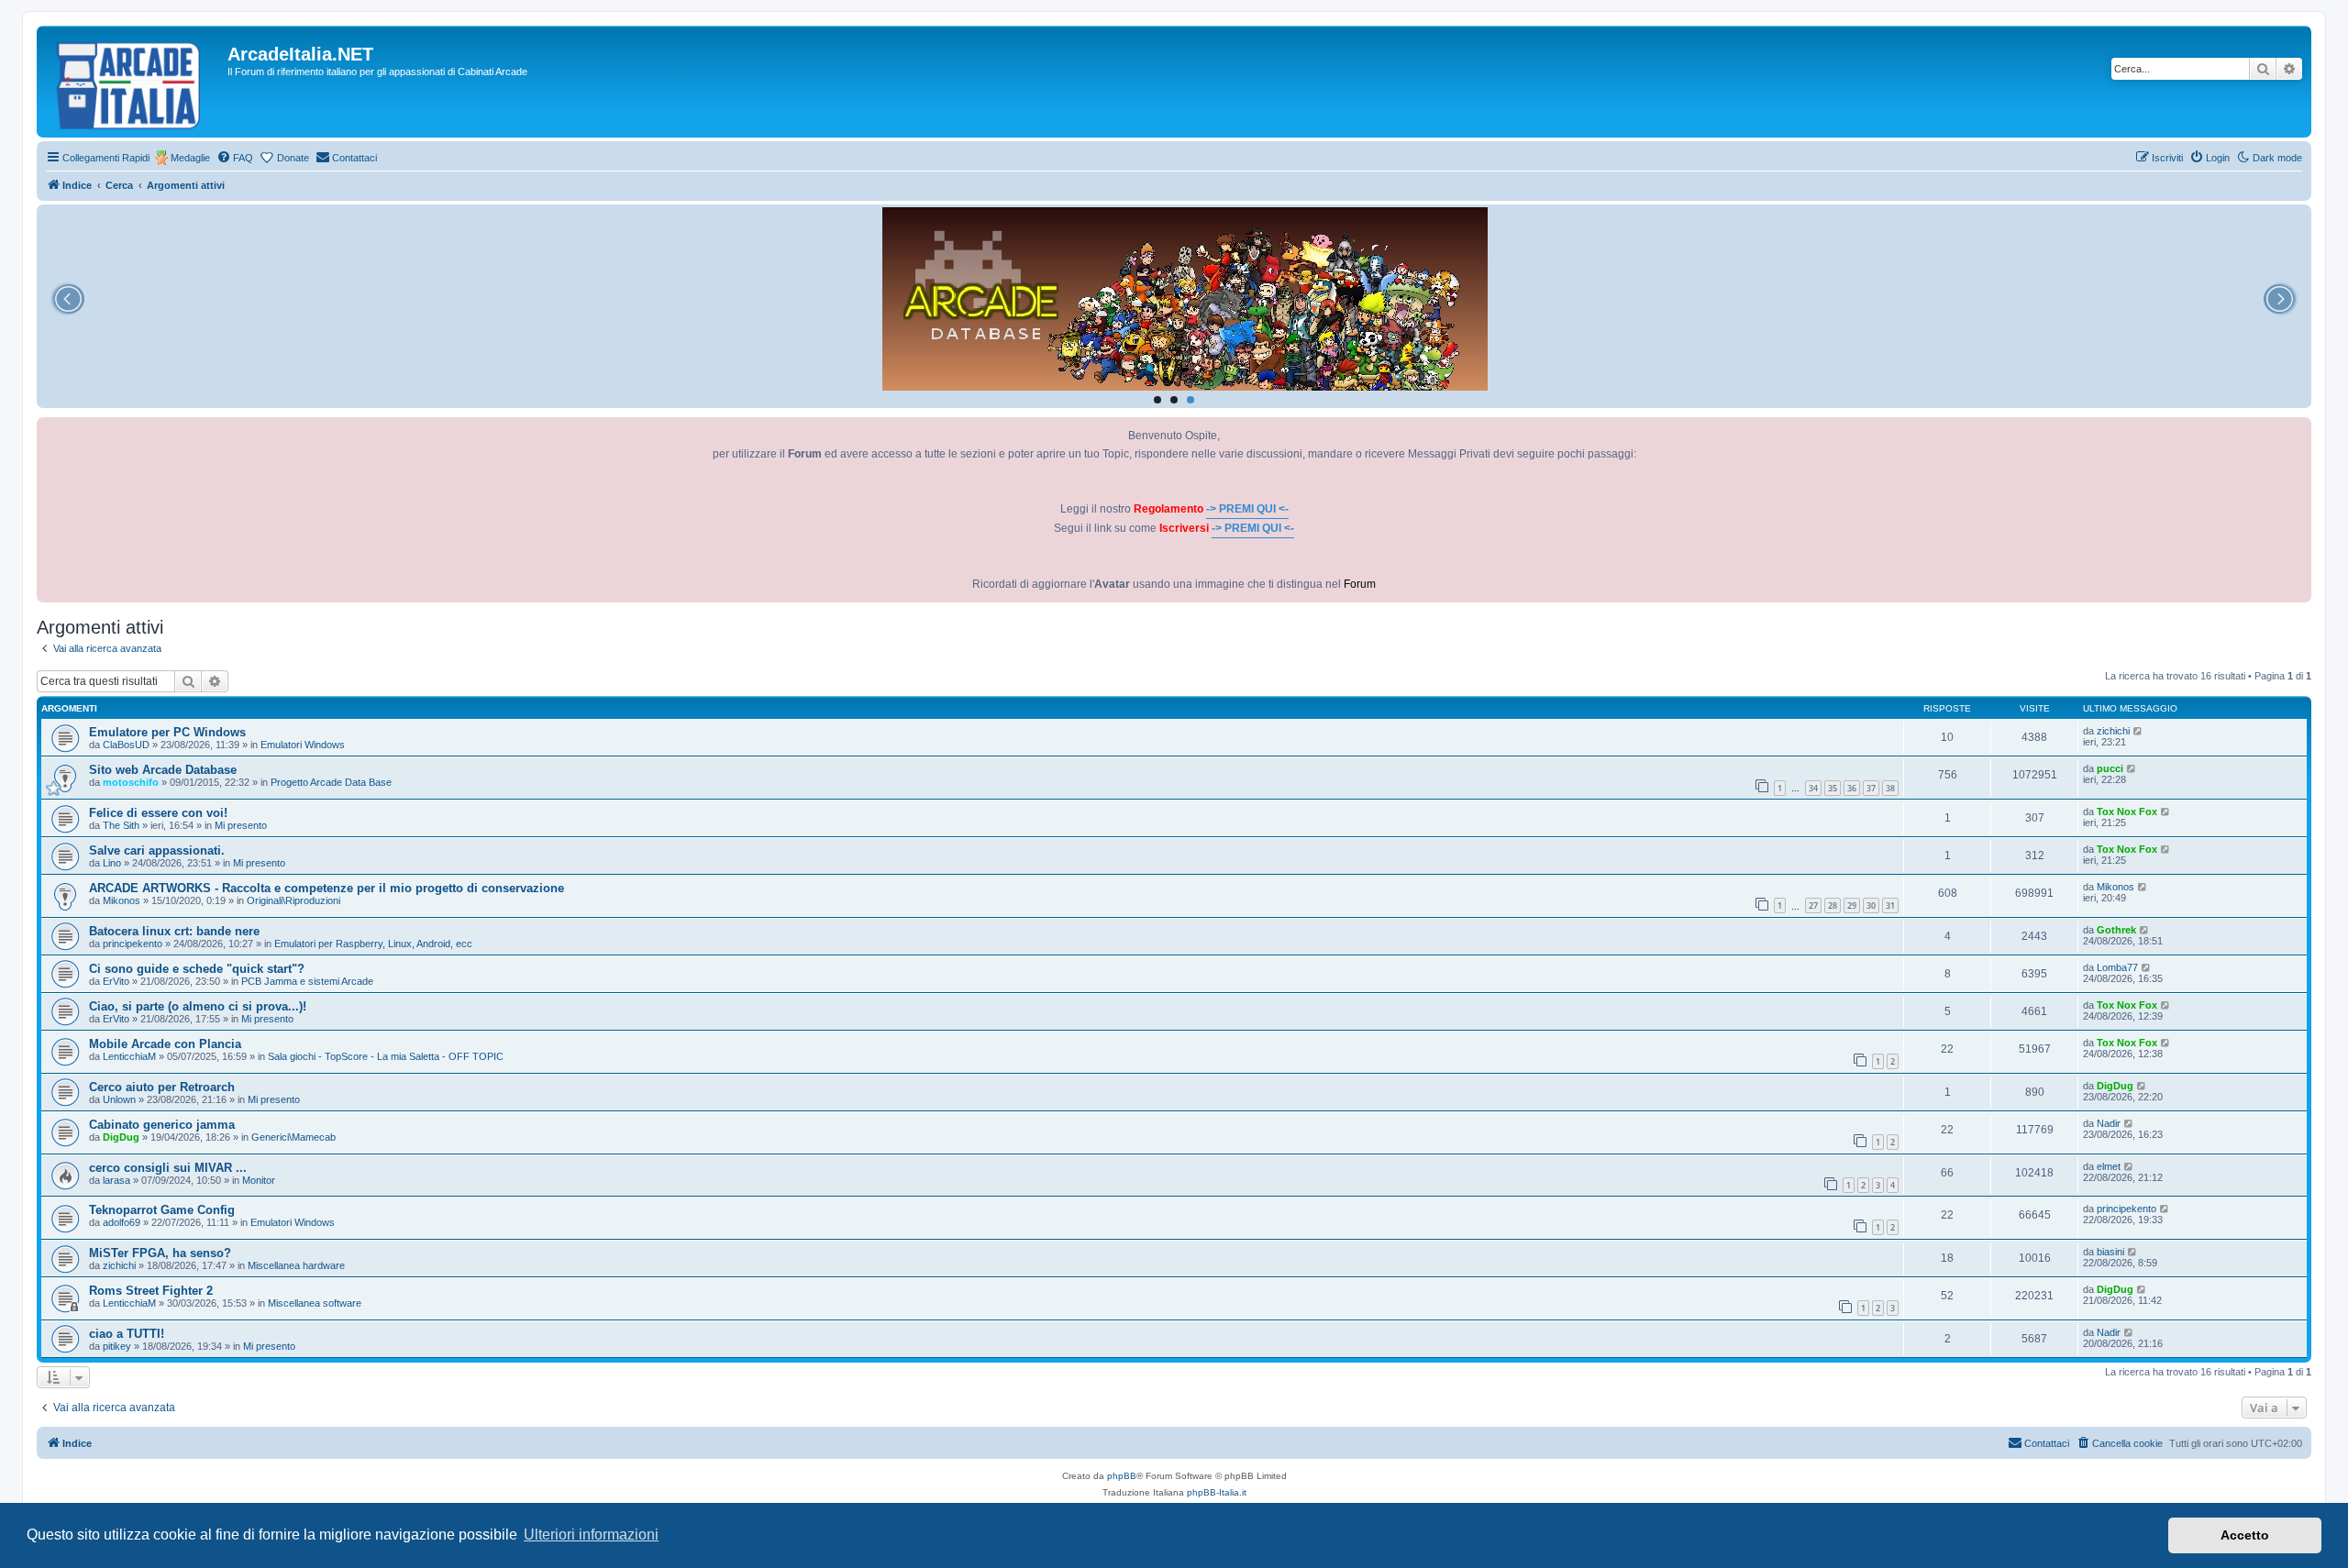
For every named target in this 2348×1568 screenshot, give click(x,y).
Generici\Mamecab (293, 1137)
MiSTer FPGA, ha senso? (160, 1253)
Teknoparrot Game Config (162, 1210)
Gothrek (2116, 930)
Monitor (259, 1180)
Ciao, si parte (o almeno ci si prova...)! (198, 1006)
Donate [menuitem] (293, 158)
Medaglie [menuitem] (190, 158)
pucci (2110, 768)
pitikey (117, 1346)
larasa (116, 1180)
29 (1852, 905)
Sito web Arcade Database (163, 770)
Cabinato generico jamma (162, 1125)
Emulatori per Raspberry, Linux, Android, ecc (373, 944)
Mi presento (241, 825)
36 (1852, 788)
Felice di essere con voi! (158, 813)
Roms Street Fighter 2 (151, 1291)
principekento (133, 944)
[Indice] (134, 82)
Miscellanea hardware (296, 1265)
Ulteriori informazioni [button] (591, 1535)
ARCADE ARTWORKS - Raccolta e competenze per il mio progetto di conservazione (327, 888)
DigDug (2115, 1086)
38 (1890, 788)
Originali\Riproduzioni (293, 900)
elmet (2109, 1166)
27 (1813, 905)
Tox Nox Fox (2127, 812)
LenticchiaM (129, 1056)
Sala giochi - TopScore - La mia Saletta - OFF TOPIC (386, 1056)
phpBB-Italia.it (1217, 1492)
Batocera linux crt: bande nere (174, 931)
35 (1833, 788)
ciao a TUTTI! (127, 1334)
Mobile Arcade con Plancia (165, 1044)
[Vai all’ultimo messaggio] (2138, 731)
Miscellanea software (315, 1303)
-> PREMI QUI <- (1247, 509)
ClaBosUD (126, 745)
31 (1890, 905)
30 (1871, 905)
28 (1833, 905)
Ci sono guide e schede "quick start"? (197, 969)
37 (1871, 788)
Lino (112, 863)
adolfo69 (122, 1222)
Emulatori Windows (303, 745)
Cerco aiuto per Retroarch (162, 1087)
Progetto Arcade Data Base (331, 782)
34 (1813, 788)
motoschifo (131, 782)
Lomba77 (2117, 967)
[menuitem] (235, 158)
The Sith (121, 825)
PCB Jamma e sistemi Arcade (307, 981)
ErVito (116, 981)
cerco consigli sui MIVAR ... (168, 1168)
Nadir (2109, 1123)
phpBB (1122, 1476)
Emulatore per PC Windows (167, 732)
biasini (2110, 1252)
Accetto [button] (2245, 1535)
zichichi (2113, 731)
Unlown (119, 1099)
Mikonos (122, 900)
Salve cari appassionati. (157, 850)
